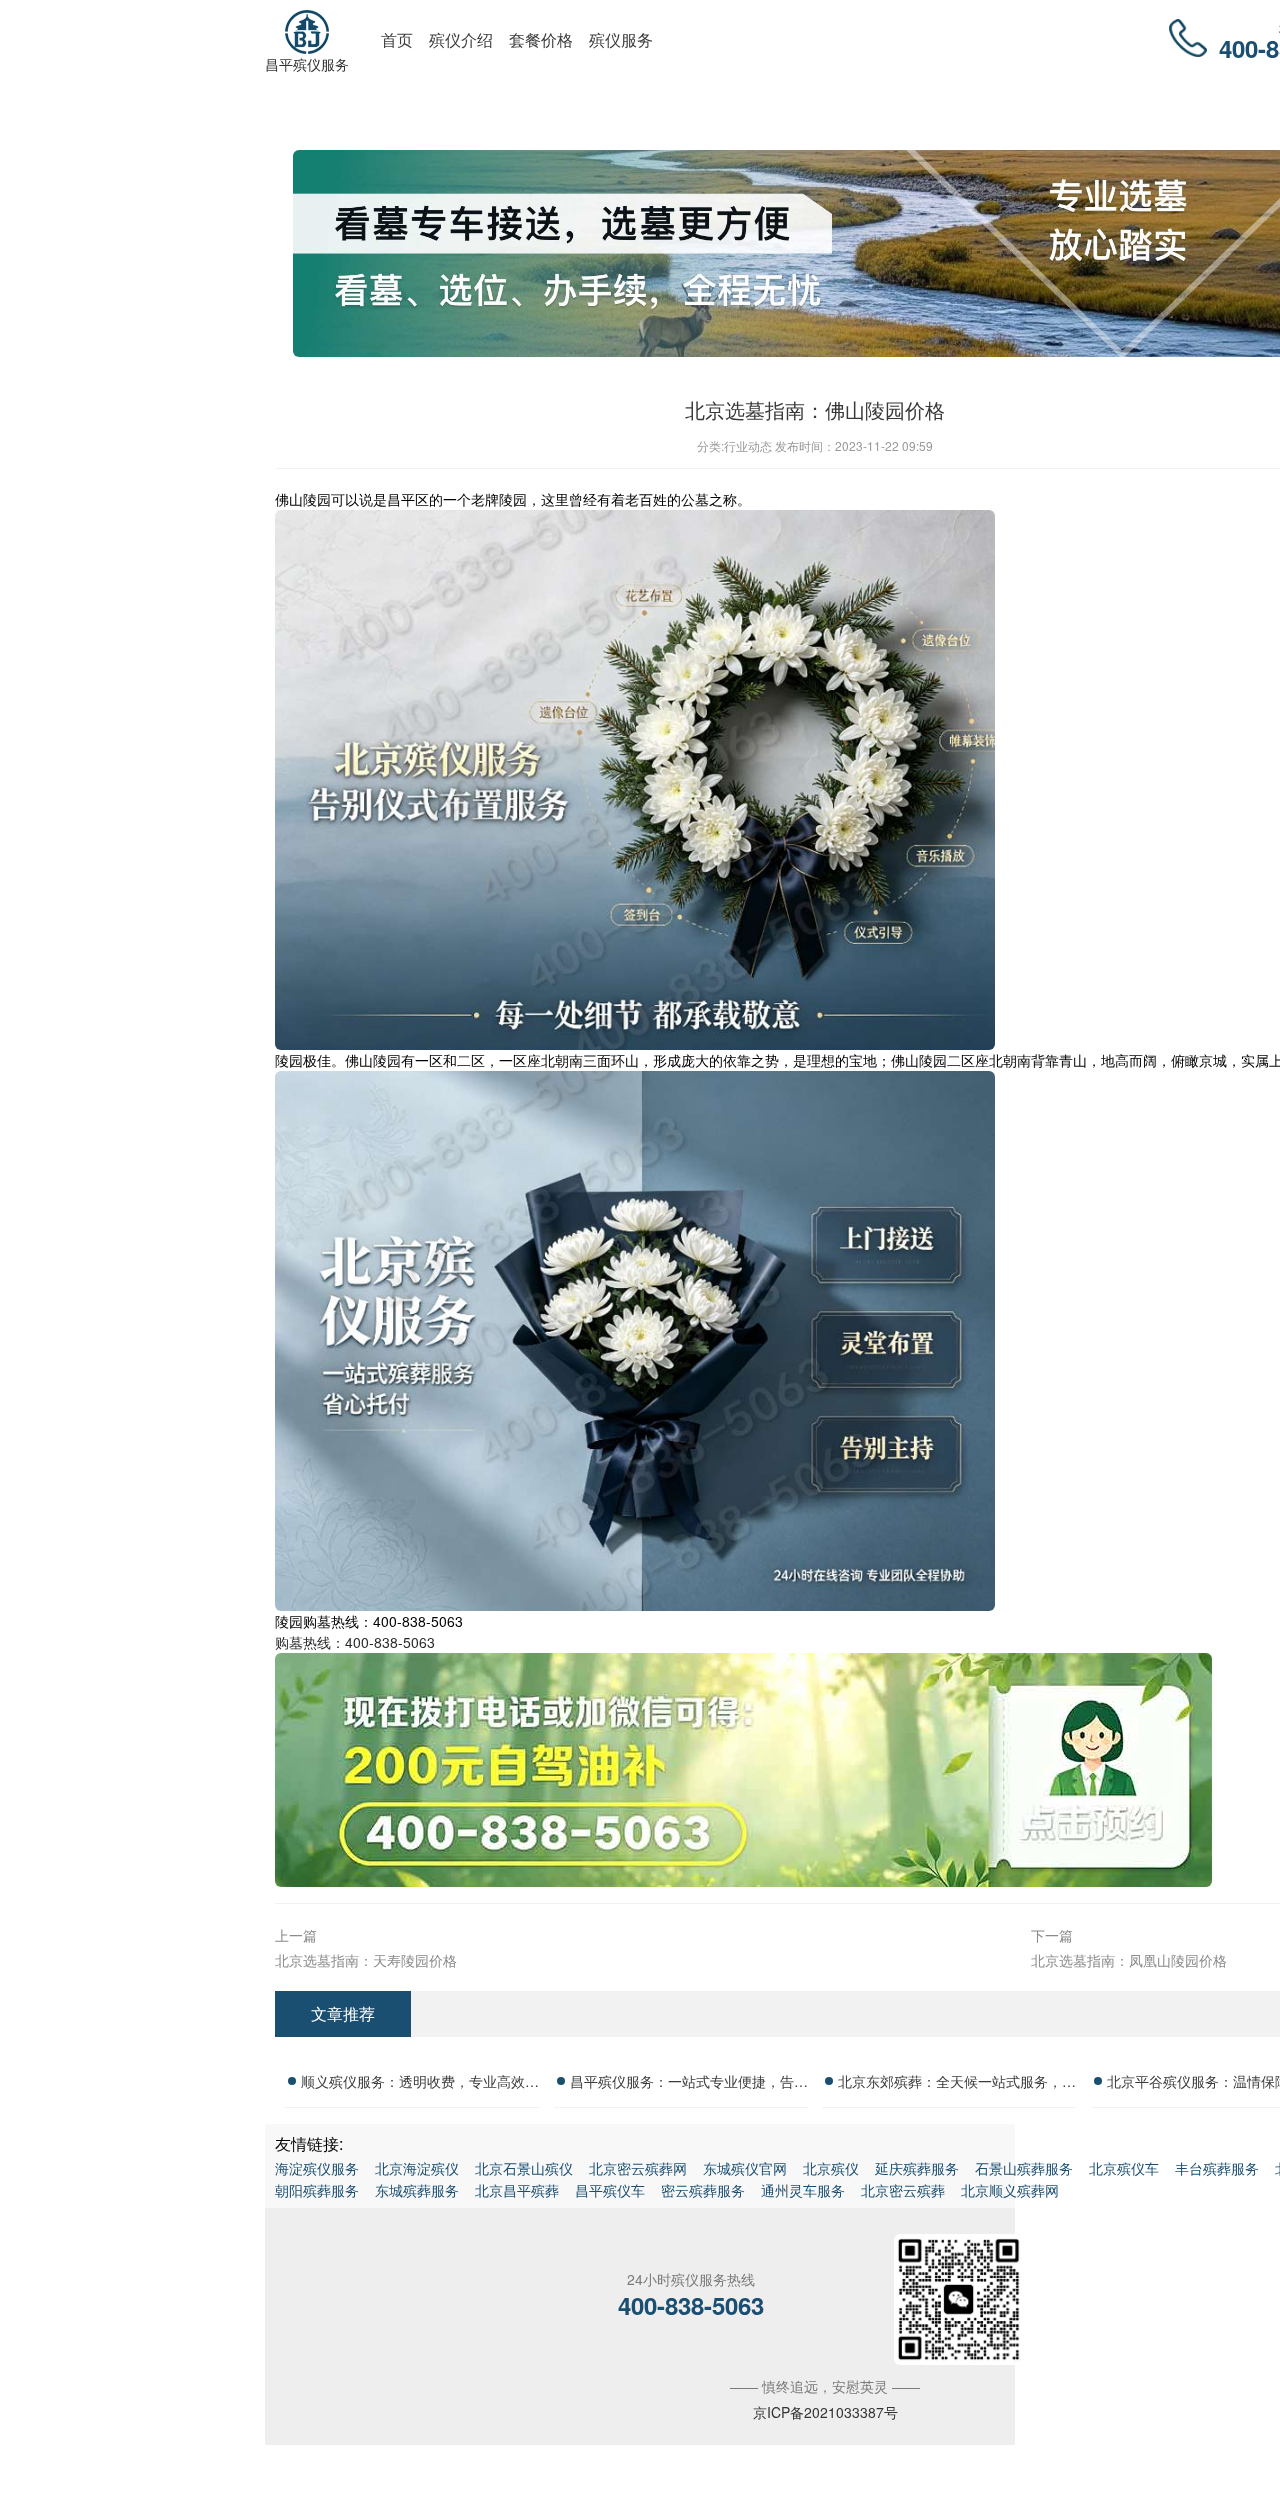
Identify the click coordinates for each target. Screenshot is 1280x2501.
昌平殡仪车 (610, 2190)
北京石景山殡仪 (524, 2168)
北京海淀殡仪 (417, 2168)
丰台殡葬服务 (1217, 2168)
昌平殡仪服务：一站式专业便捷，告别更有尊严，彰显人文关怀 (689, 2084)
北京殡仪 (831, 2168)
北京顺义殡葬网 (1010, 2190)
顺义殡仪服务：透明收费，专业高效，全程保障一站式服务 (420, 2084)
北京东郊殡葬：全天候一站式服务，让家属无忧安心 (957, 2084)
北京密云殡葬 (903, 2190)
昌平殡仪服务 (307, 64)
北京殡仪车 (1124, 2168)
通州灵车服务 (803, 2190)
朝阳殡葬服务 (317, 2190)
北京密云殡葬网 (638, 2168)
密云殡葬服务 (703, 2190)
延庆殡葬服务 (917, 2168)
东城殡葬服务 (417, 2190)
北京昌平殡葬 (517, 2190)
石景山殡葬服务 (1024, 2168)
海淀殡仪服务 (317, 2168)
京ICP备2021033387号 (825, 2412)
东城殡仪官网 (745, 2168)
